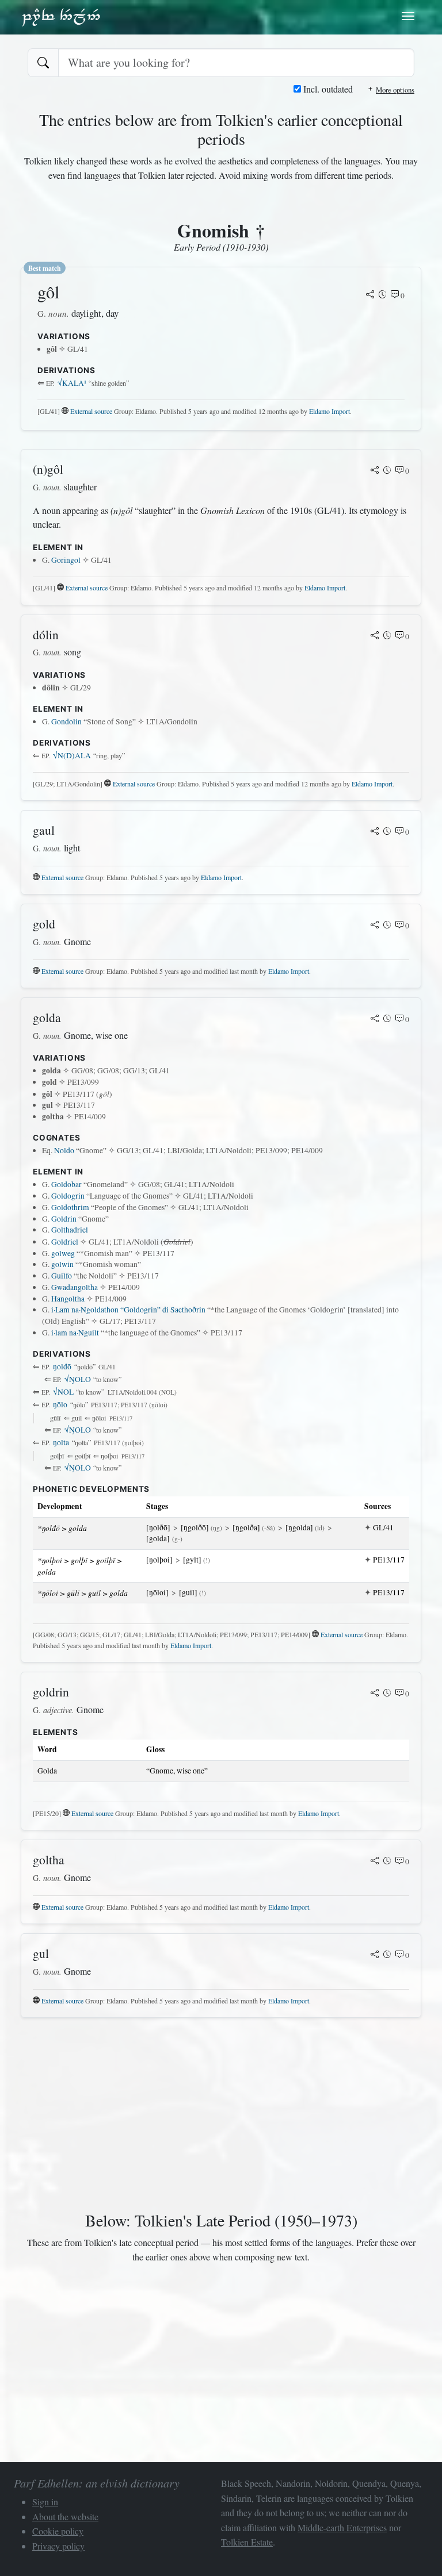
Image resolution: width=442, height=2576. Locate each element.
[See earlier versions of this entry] (383, 295)
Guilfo (62, 1276)
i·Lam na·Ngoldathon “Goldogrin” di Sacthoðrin (128, 1310)
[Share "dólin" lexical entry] (375, 636)
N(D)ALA (72, 755)
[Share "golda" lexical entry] (375, 1019)
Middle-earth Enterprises (342, 2527)
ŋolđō (62, 1366)
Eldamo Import (329, 411)
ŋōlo (60, 1404)
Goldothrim (70, 1207)
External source (91, 411)
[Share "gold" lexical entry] (375, 926)
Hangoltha (68, 1299)
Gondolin (66, 721)
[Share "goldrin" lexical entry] (375, 1694)
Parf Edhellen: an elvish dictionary (61, 17)
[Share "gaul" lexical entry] (375, 832)
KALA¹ (72, 383)
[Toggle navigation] (408, 16)
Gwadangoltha (75, 1287)
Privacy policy (58, 2546)
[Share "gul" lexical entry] (375, 1955)
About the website (65, 2517)
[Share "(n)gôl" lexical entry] (375, 471)
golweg (63, 1253)
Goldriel (65, 1242)
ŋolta (61, 1442)
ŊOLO (78, 1379)
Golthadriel (70, 1230)
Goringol (66, 560)
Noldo (64, 1150)
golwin (62, 1264)
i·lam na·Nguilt (75, 1333)
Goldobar (66, 1184)
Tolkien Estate (247, 2542)
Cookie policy (58, 2531)
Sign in (45, 2502)
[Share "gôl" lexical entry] (370, 295)
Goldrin (64, 1219)
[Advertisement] (221, 2117)
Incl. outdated (327, 89)
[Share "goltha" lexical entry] (375, 1861)
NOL (63, 1392)
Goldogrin (68, 1196)
